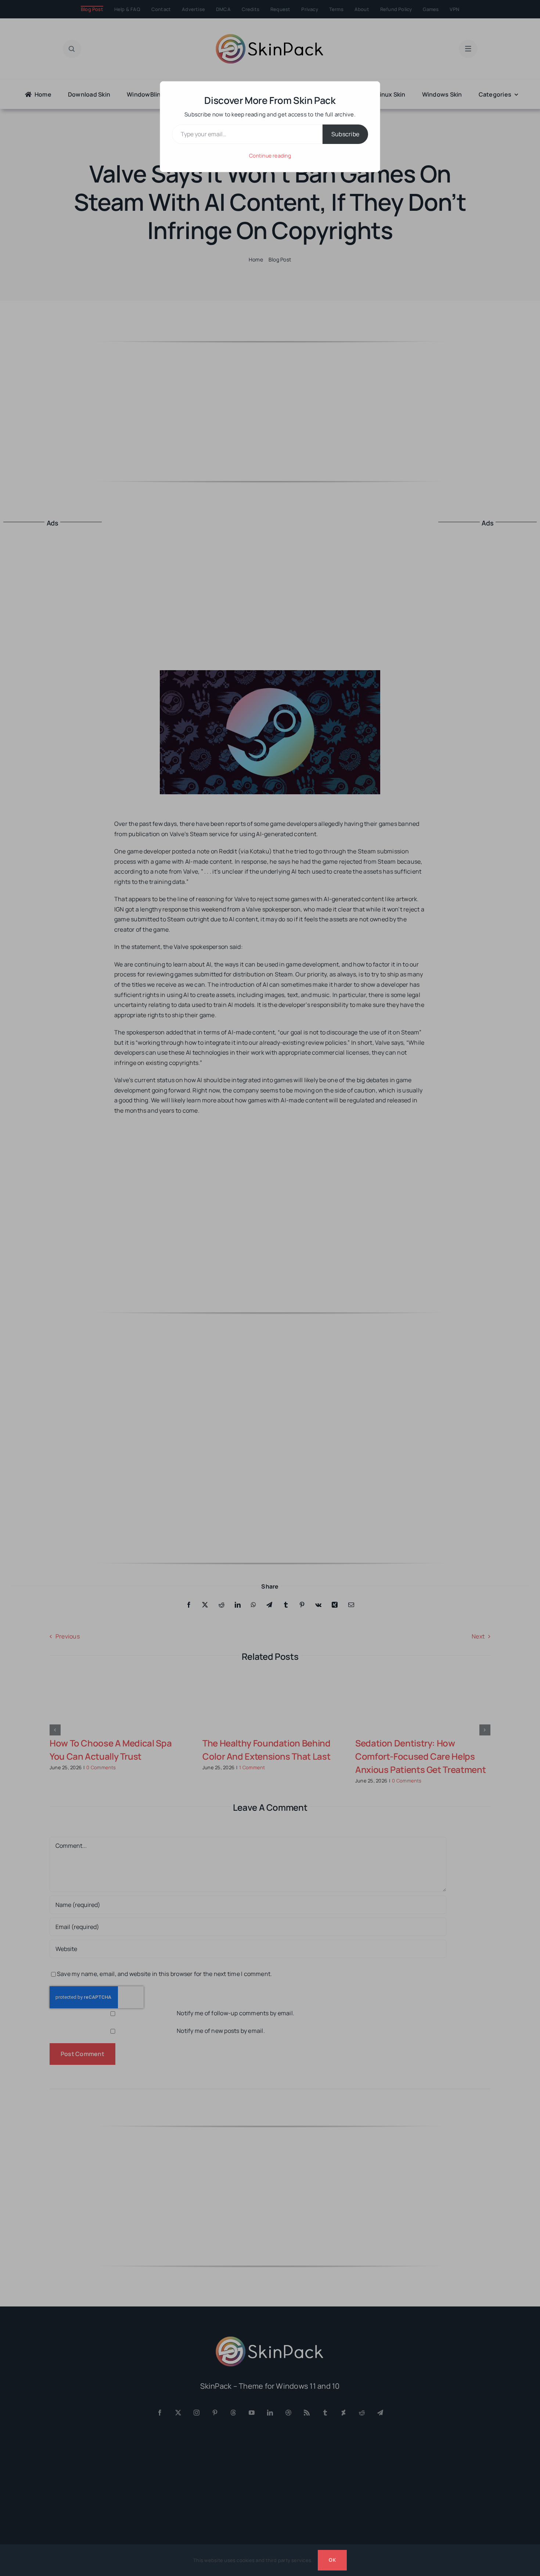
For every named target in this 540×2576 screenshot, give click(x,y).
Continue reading (270, 156)
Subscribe (345, 134)
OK (332, 2560)
